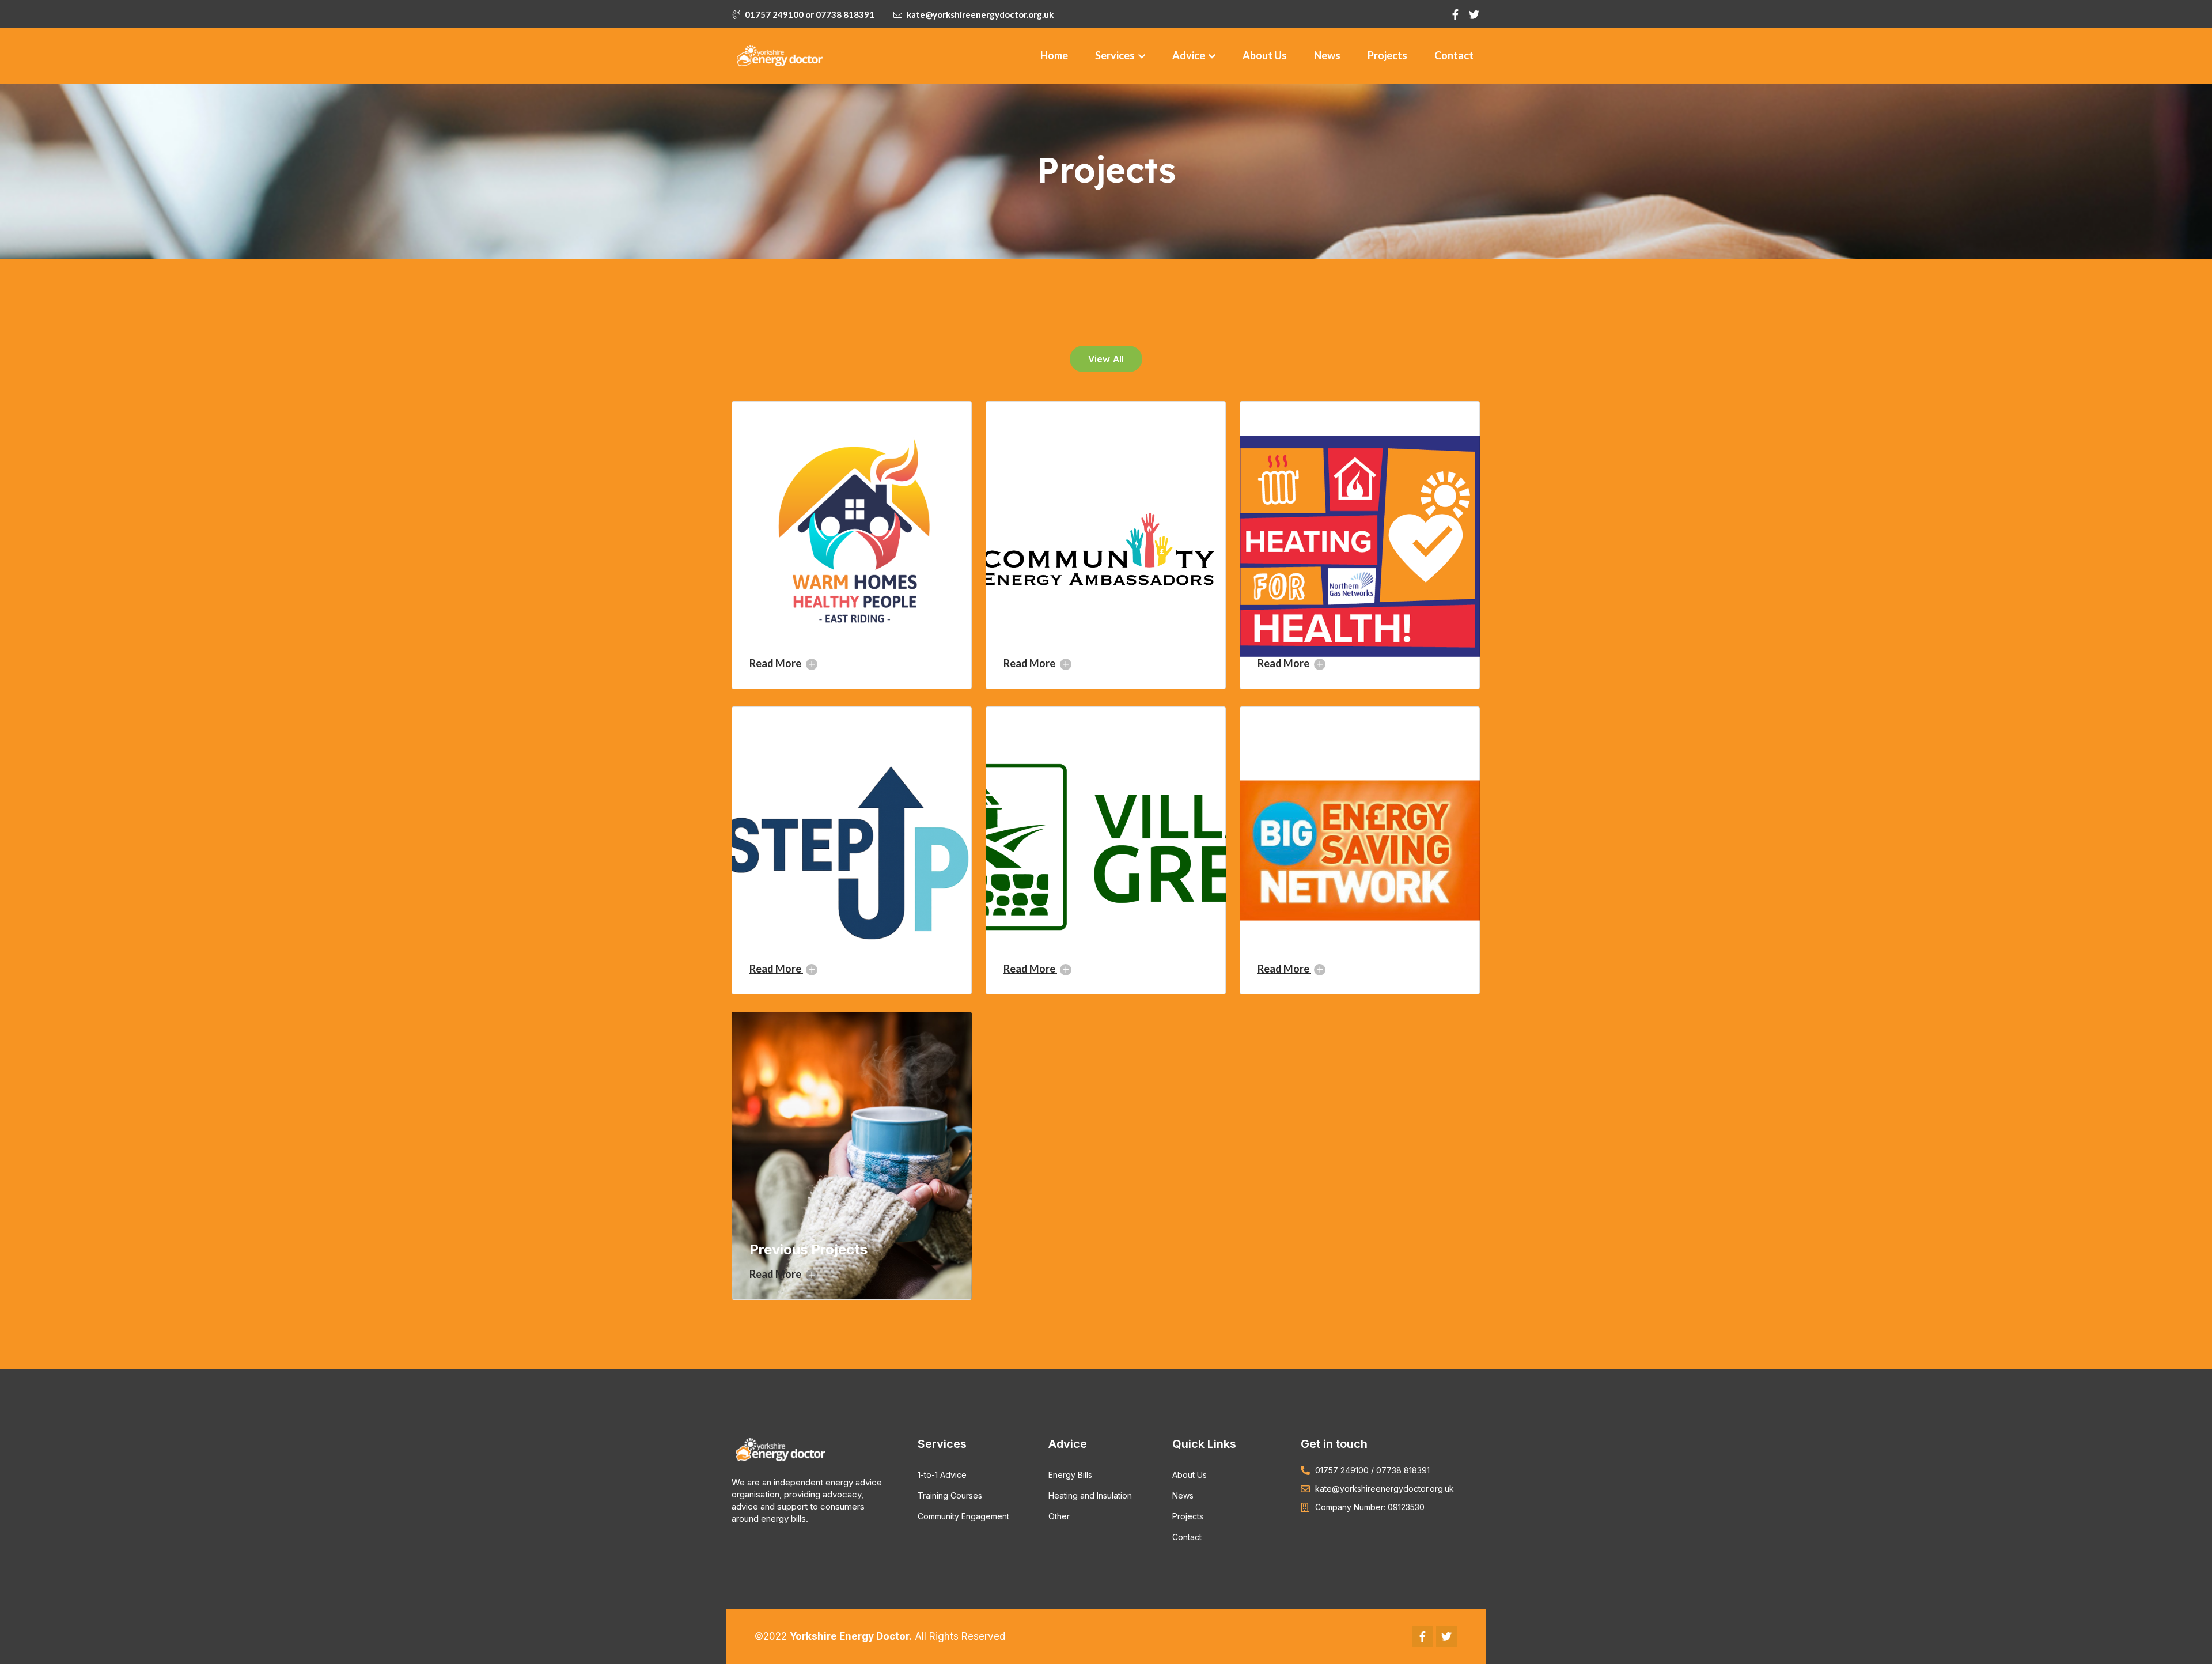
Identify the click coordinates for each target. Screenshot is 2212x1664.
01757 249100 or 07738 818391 (810, 14)
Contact (1454, 55)
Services (1116, 55)
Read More (776, 663)
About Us (1265, 55)
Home (1054, 55)
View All (1106, 359)
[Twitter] (1446, 1636)
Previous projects (808, 1249)
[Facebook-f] (1423, 1636)
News (1327, 55)
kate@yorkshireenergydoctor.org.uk (980, 14)
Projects (1387, 55)
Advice (1190, 55)
